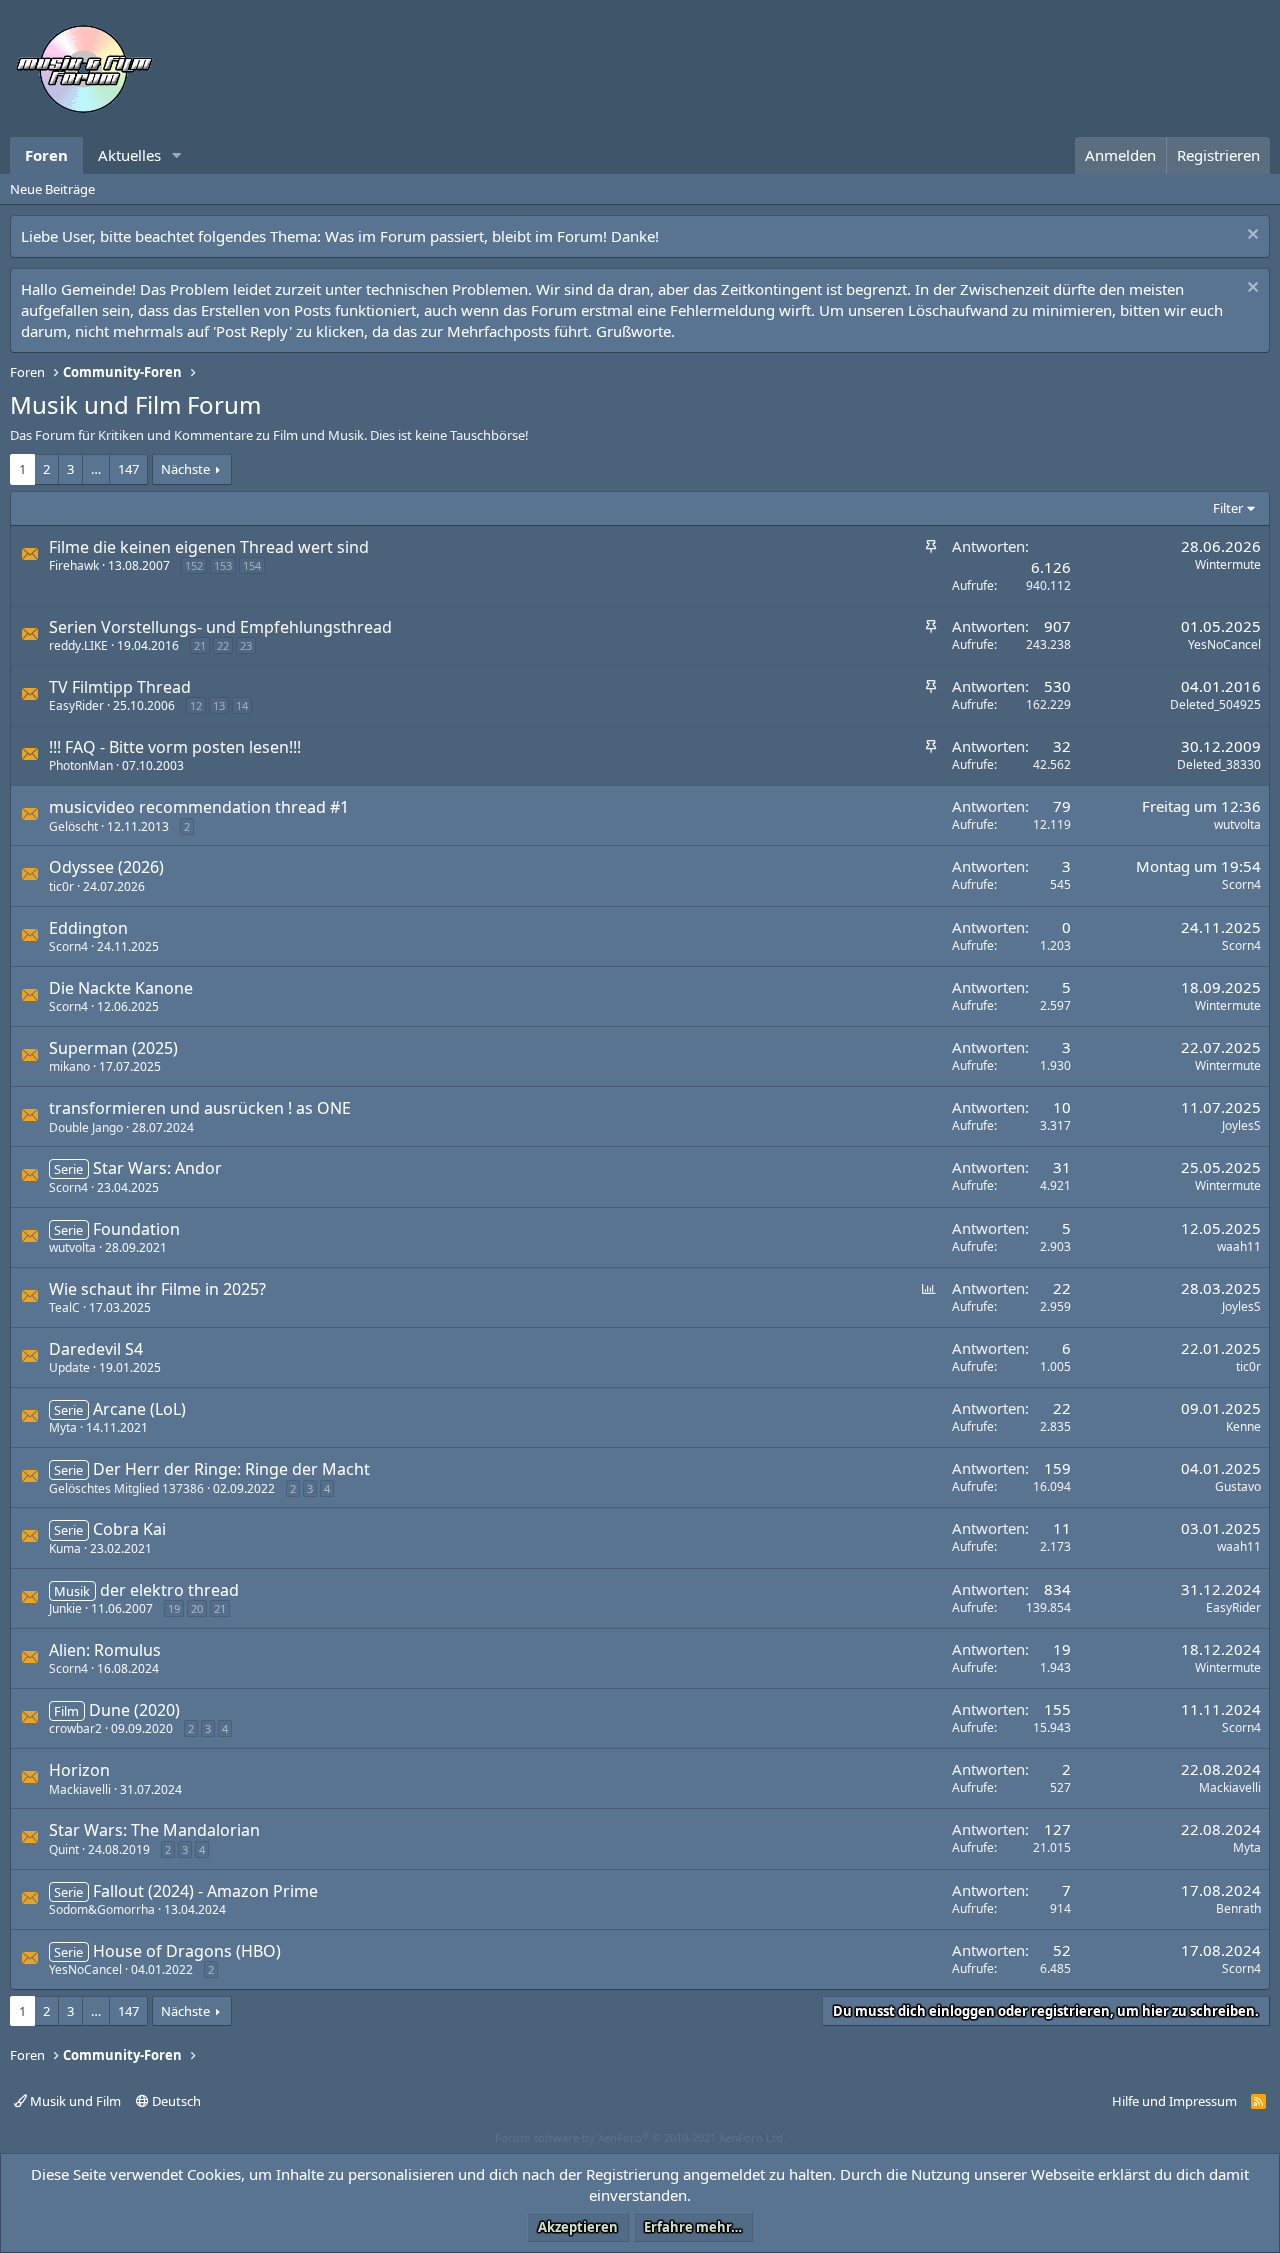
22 (223, 645)
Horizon (79, 1770)
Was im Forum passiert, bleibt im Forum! (466, 236)
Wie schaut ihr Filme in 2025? (157, 1289)
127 (1057, 1829)
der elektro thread (169, 1590)
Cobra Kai (129, 1529)
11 (1062, 1528)
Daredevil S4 (96, 1349)
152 (194, 565)
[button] (177, 155)
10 (1062, 1107)
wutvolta (1237, 824)
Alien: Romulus (105, 1650)
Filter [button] (1228, 508)
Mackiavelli (80, 1789)
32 (1062, 746)
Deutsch (175, 2101)
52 (1062, 1950)
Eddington (88, 928)
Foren (46, 155)
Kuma (65, 1548)
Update (69, 1367)
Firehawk (74, 565)
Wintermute (1228, 564)
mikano (69, 1066)
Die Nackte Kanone (121, 988)
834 (1057, 1589)
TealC (64, 1307)
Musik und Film (74, 2101)
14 (242, 705)
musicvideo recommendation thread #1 (199, 807)
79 (1062, 806)
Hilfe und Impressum (1174, 2101)
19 (174, 1608)
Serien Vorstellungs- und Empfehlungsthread (220, 627)
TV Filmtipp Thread (120, 687)
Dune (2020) (134, 1710)
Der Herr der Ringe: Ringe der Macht (231, 1469)
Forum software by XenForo (640, 2137)
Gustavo (1238, 1486)
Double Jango (86, 1127)
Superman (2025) (113, 1048)
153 (223, 565)
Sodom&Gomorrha (102, 1909)
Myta (63, 1427)
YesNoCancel (1224, 644)
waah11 (1239, 1246)
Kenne (1243, 1426)
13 (219, 705)
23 (246, 645)
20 (197, 1608)
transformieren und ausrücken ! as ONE (200, 1108)
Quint (64, 1849)
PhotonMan (81, 765)
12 (196, 705)
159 (1057, 1468)
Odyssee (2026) (106, 867)
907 (1057, 626)
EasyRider (76, 705)
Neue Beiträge (52, 189)
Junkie (65, 1608)
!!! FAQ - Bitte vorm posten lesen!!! (175, 747)
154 (252, 565)
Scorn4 (1241, 884)
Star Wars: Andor (157, 1168)
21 (200, 645)
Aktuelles (129, 155)
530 (1057, 686)
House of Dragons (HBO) (187, 1951)
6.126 (1051, 567)
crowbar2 (75, 1728)
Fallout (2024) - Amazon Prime (205, 1891)
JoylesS (1241, 1125)
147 (128, 469)
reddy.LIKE (78, 645)
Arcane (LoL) (139, 1409)
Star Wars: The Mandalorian (154, 1830)
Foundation (136, 1229)
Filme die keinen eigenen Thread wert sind (209, 547)
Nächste (185, 469)
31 (1062, 1167)
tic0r (61, 886)
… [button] (96, 469)
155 (1057, 1709)
